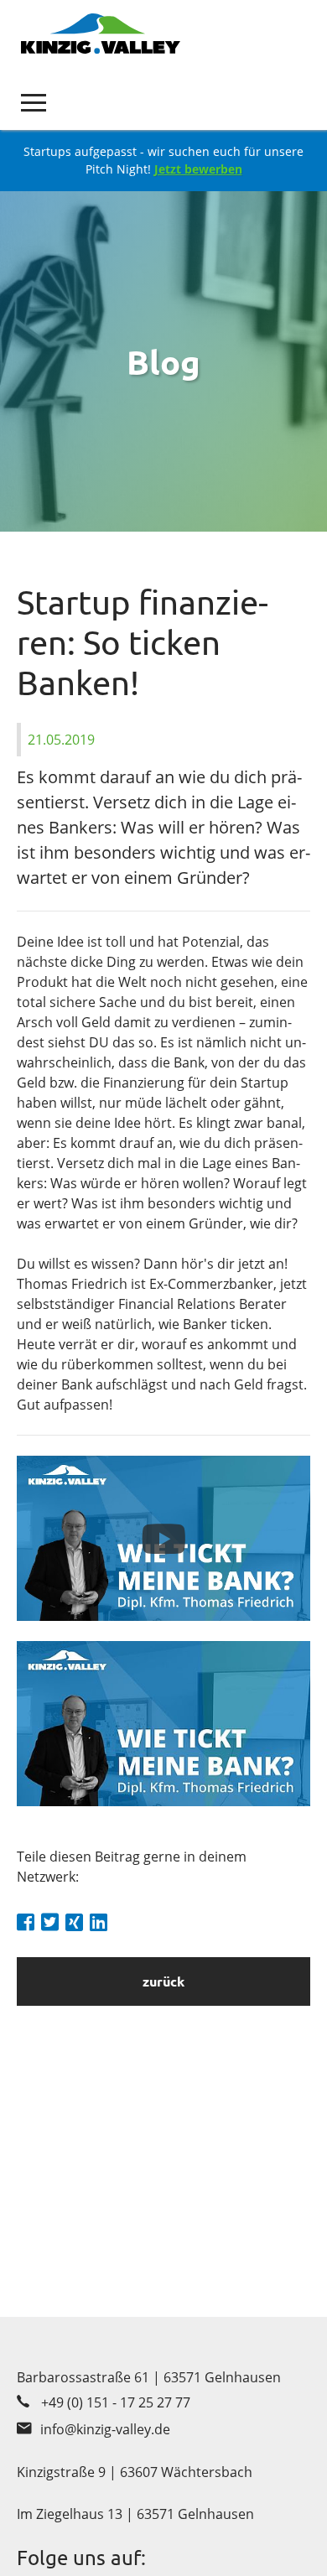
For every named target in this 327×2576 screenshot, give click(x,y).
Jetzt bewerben (198, 169)
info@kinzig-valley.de (105, 2429)
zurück (163, 1981)
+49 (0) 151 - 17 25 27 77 (116, 2402)
